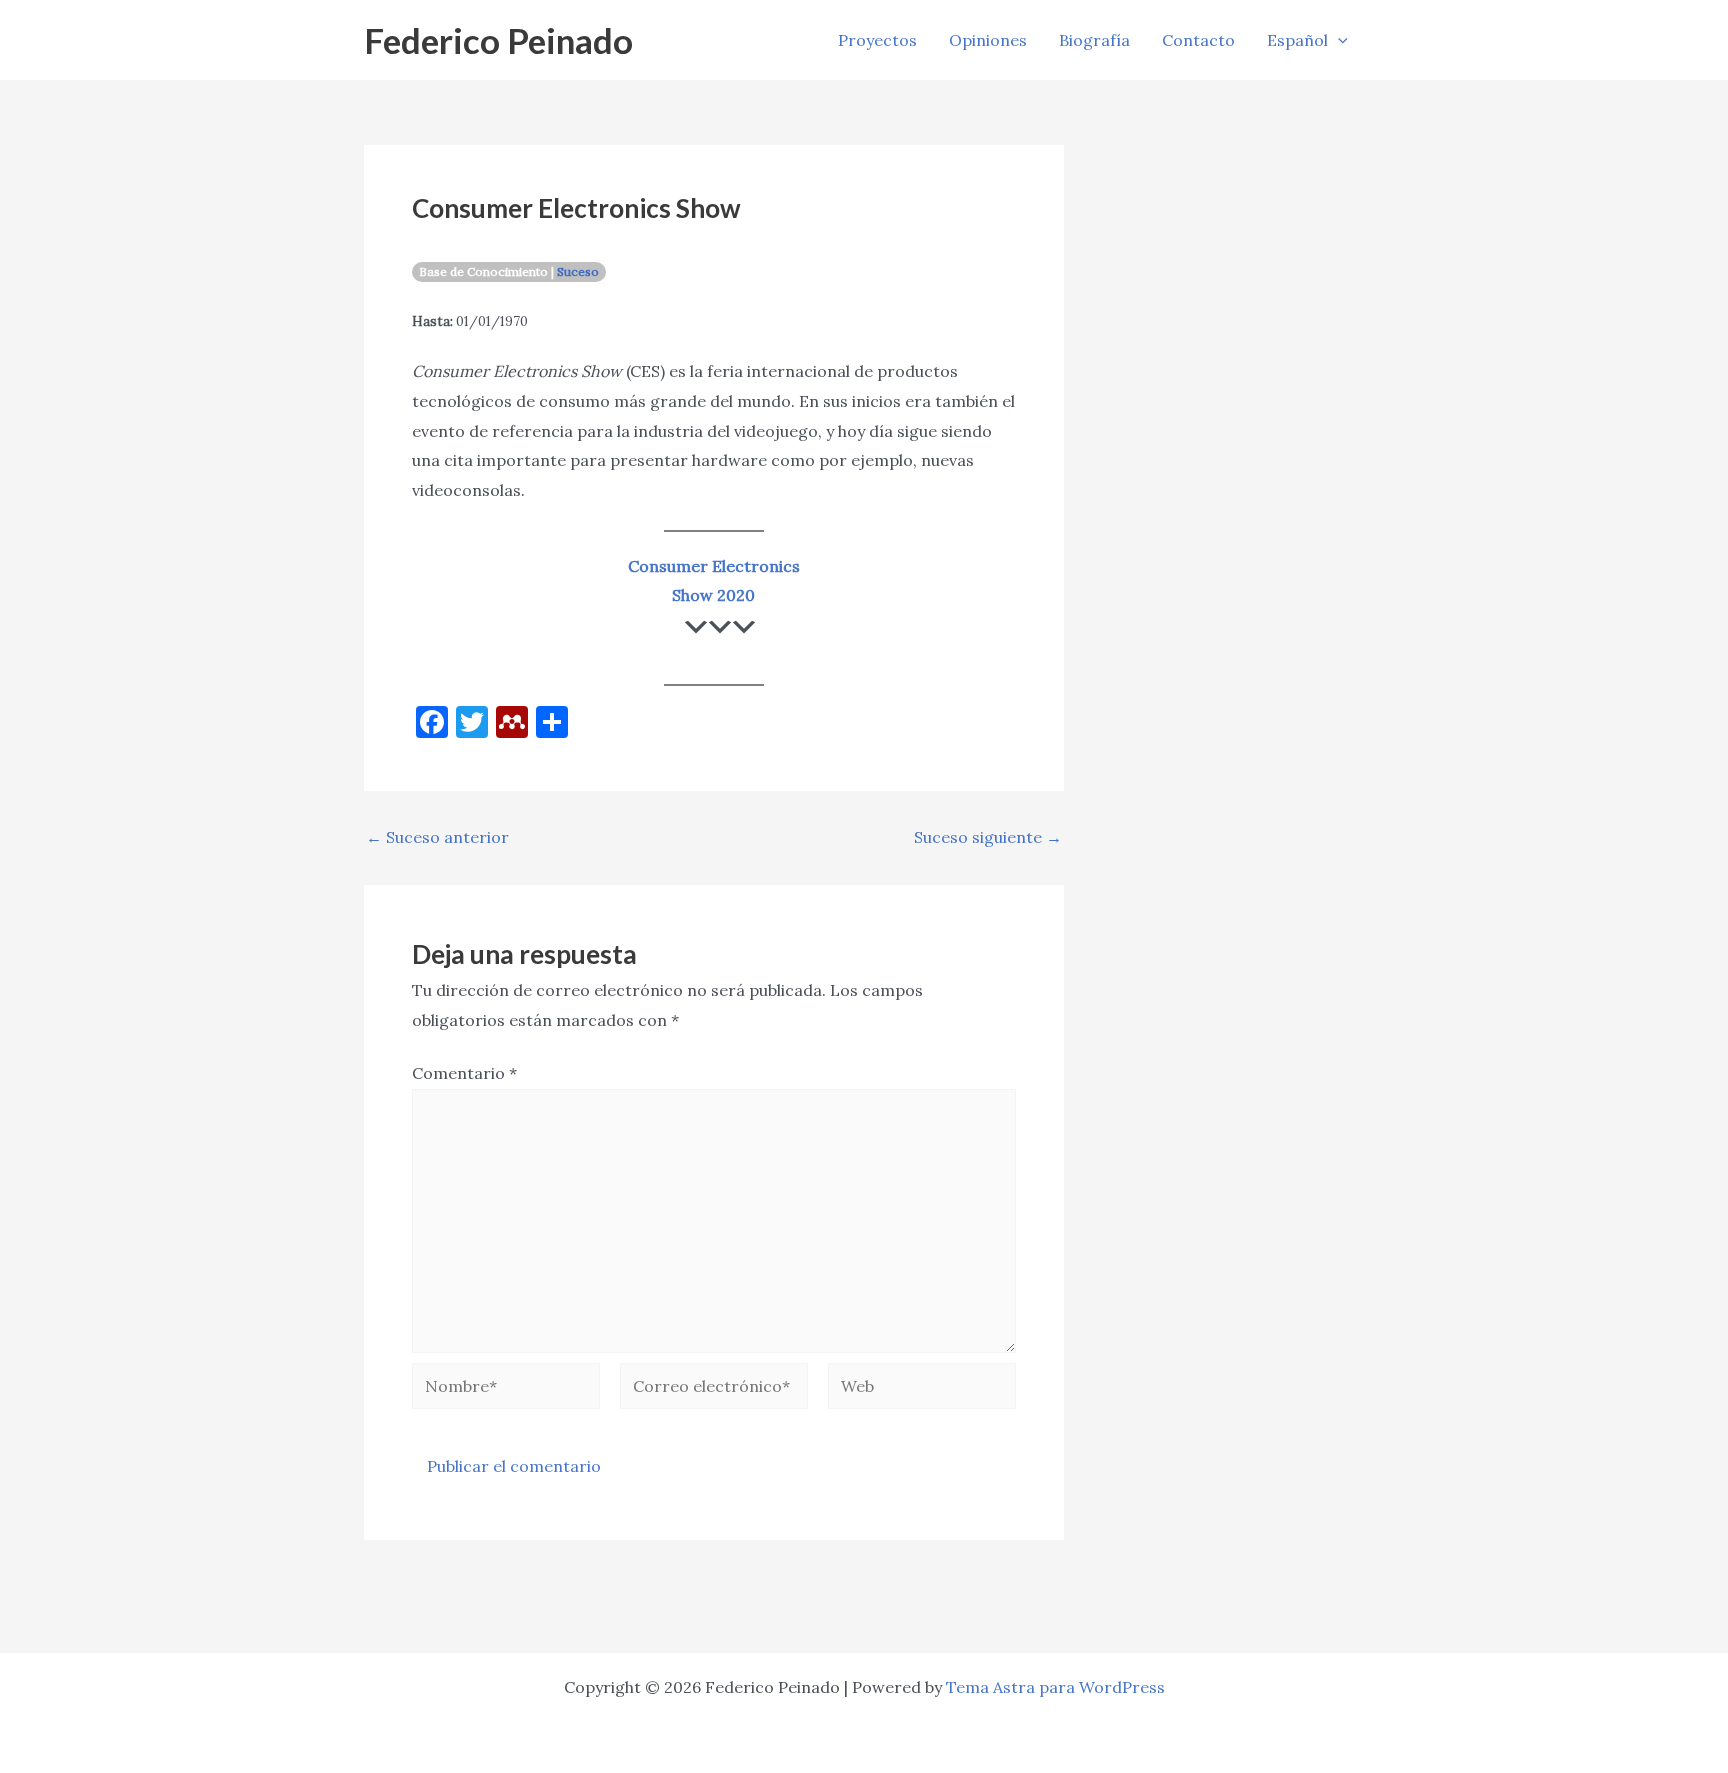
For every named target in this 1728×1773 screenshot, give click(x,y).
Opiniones (988, 40)
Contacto (1198, 40)
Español (1297, 40)
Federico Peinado (498, 40)
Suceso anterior (437, 837)
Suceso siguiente (988, 837)
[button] (1338, 40)
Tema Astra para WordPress (1055, 1687)
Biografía (1094, 40)
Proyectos (877, 40)
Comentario (464, 1073)
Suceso (578, 271)
